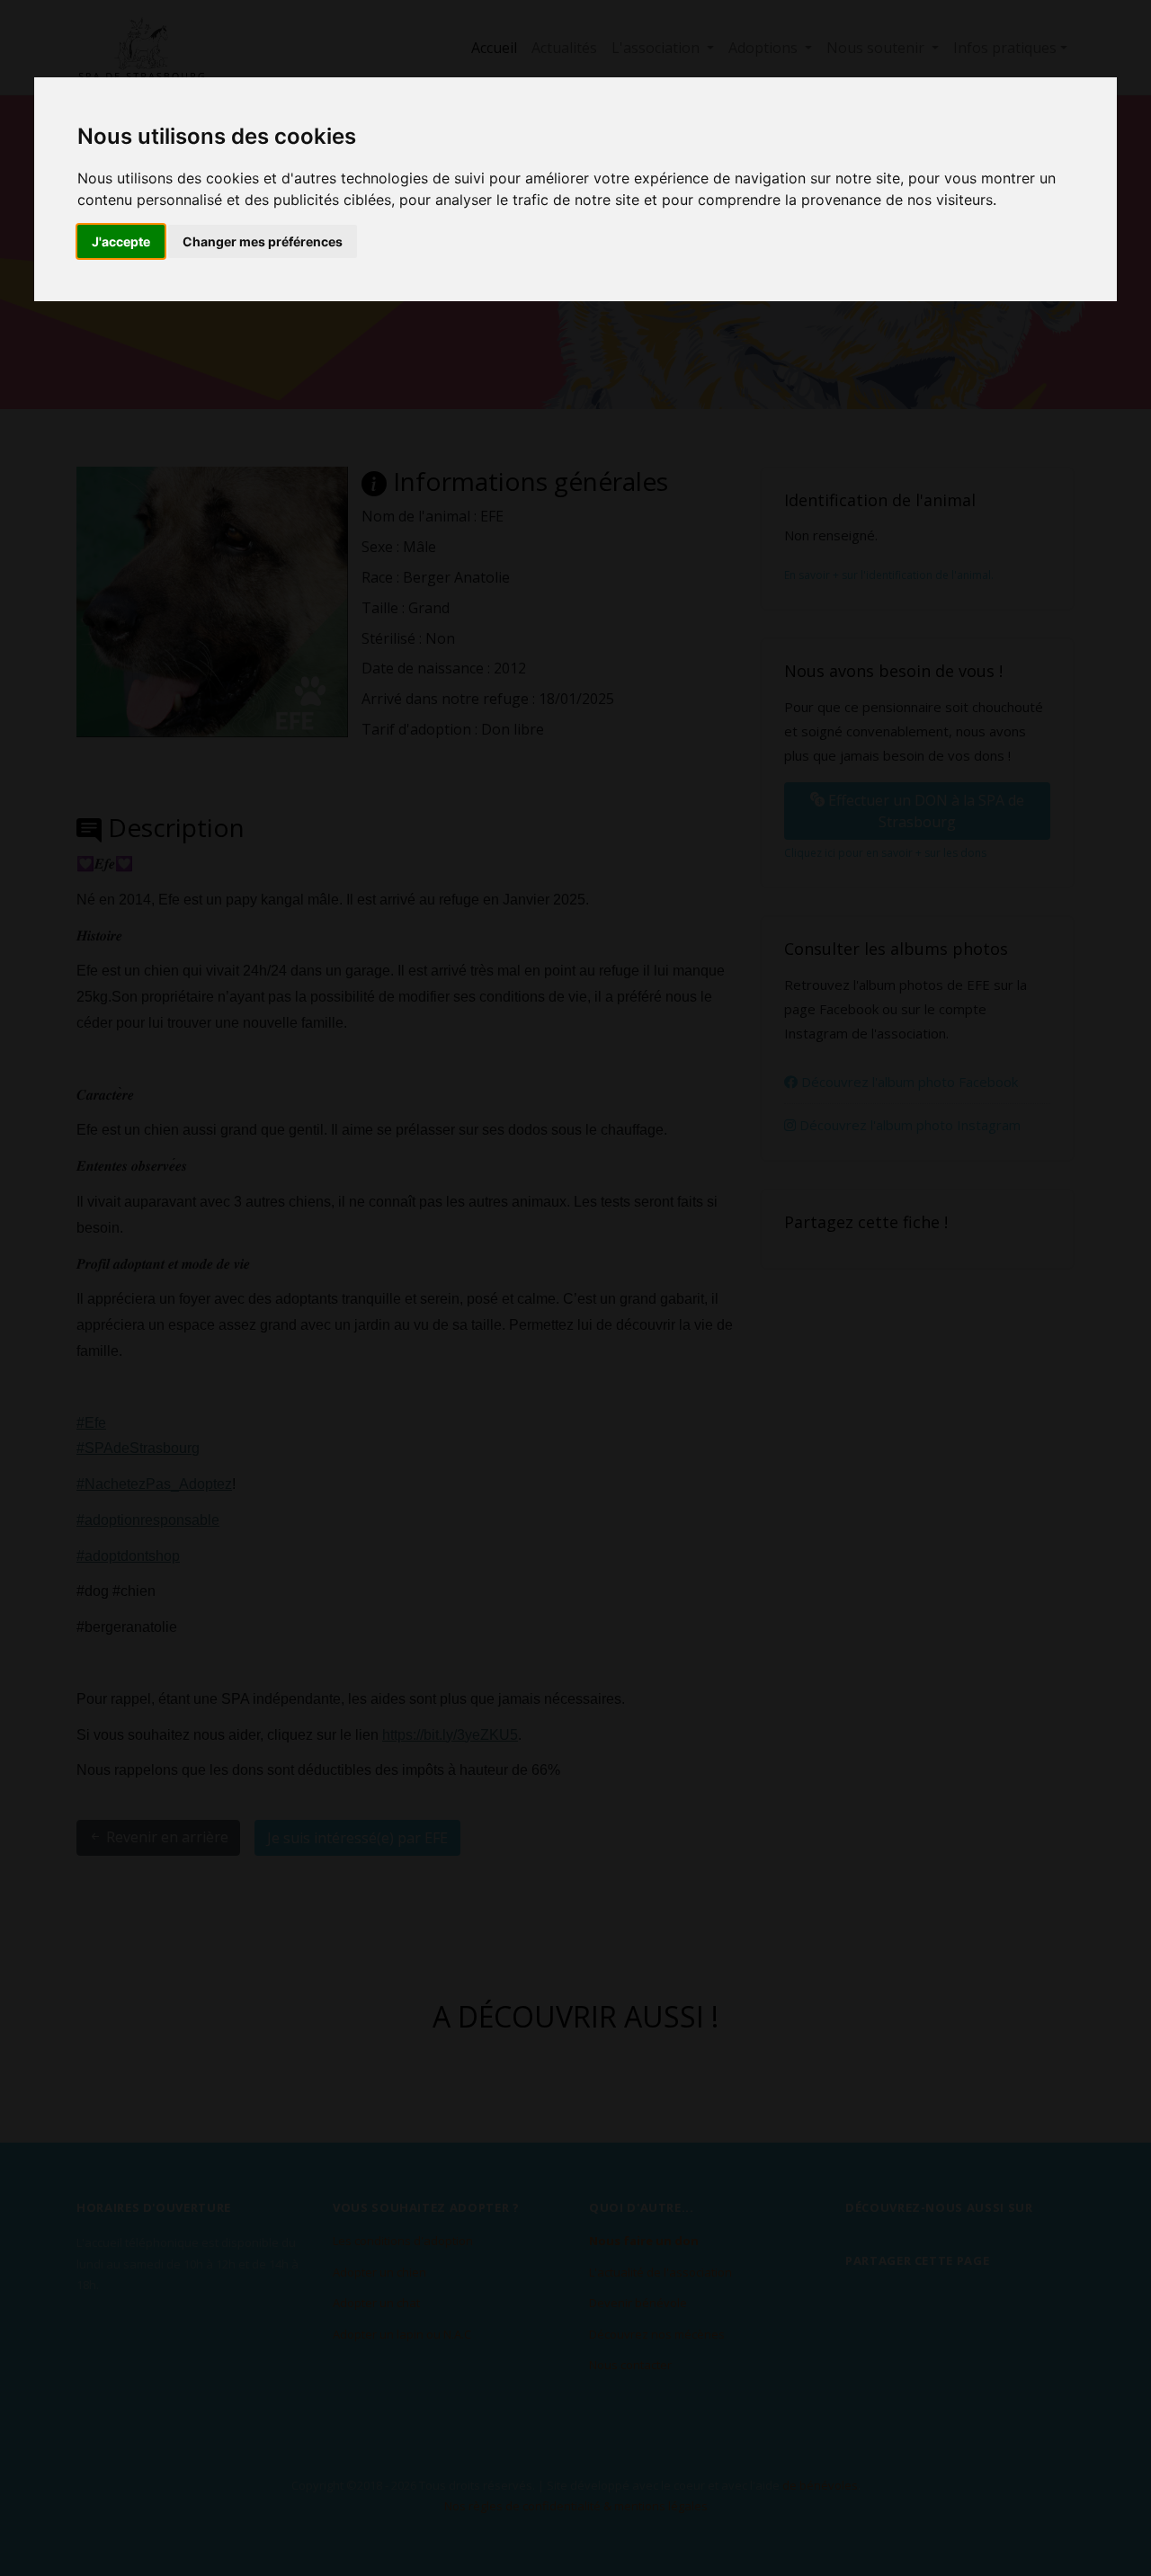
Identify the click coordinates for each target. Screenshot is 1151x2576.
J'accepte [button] (121, 241)
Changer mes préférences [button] (263, 241)
